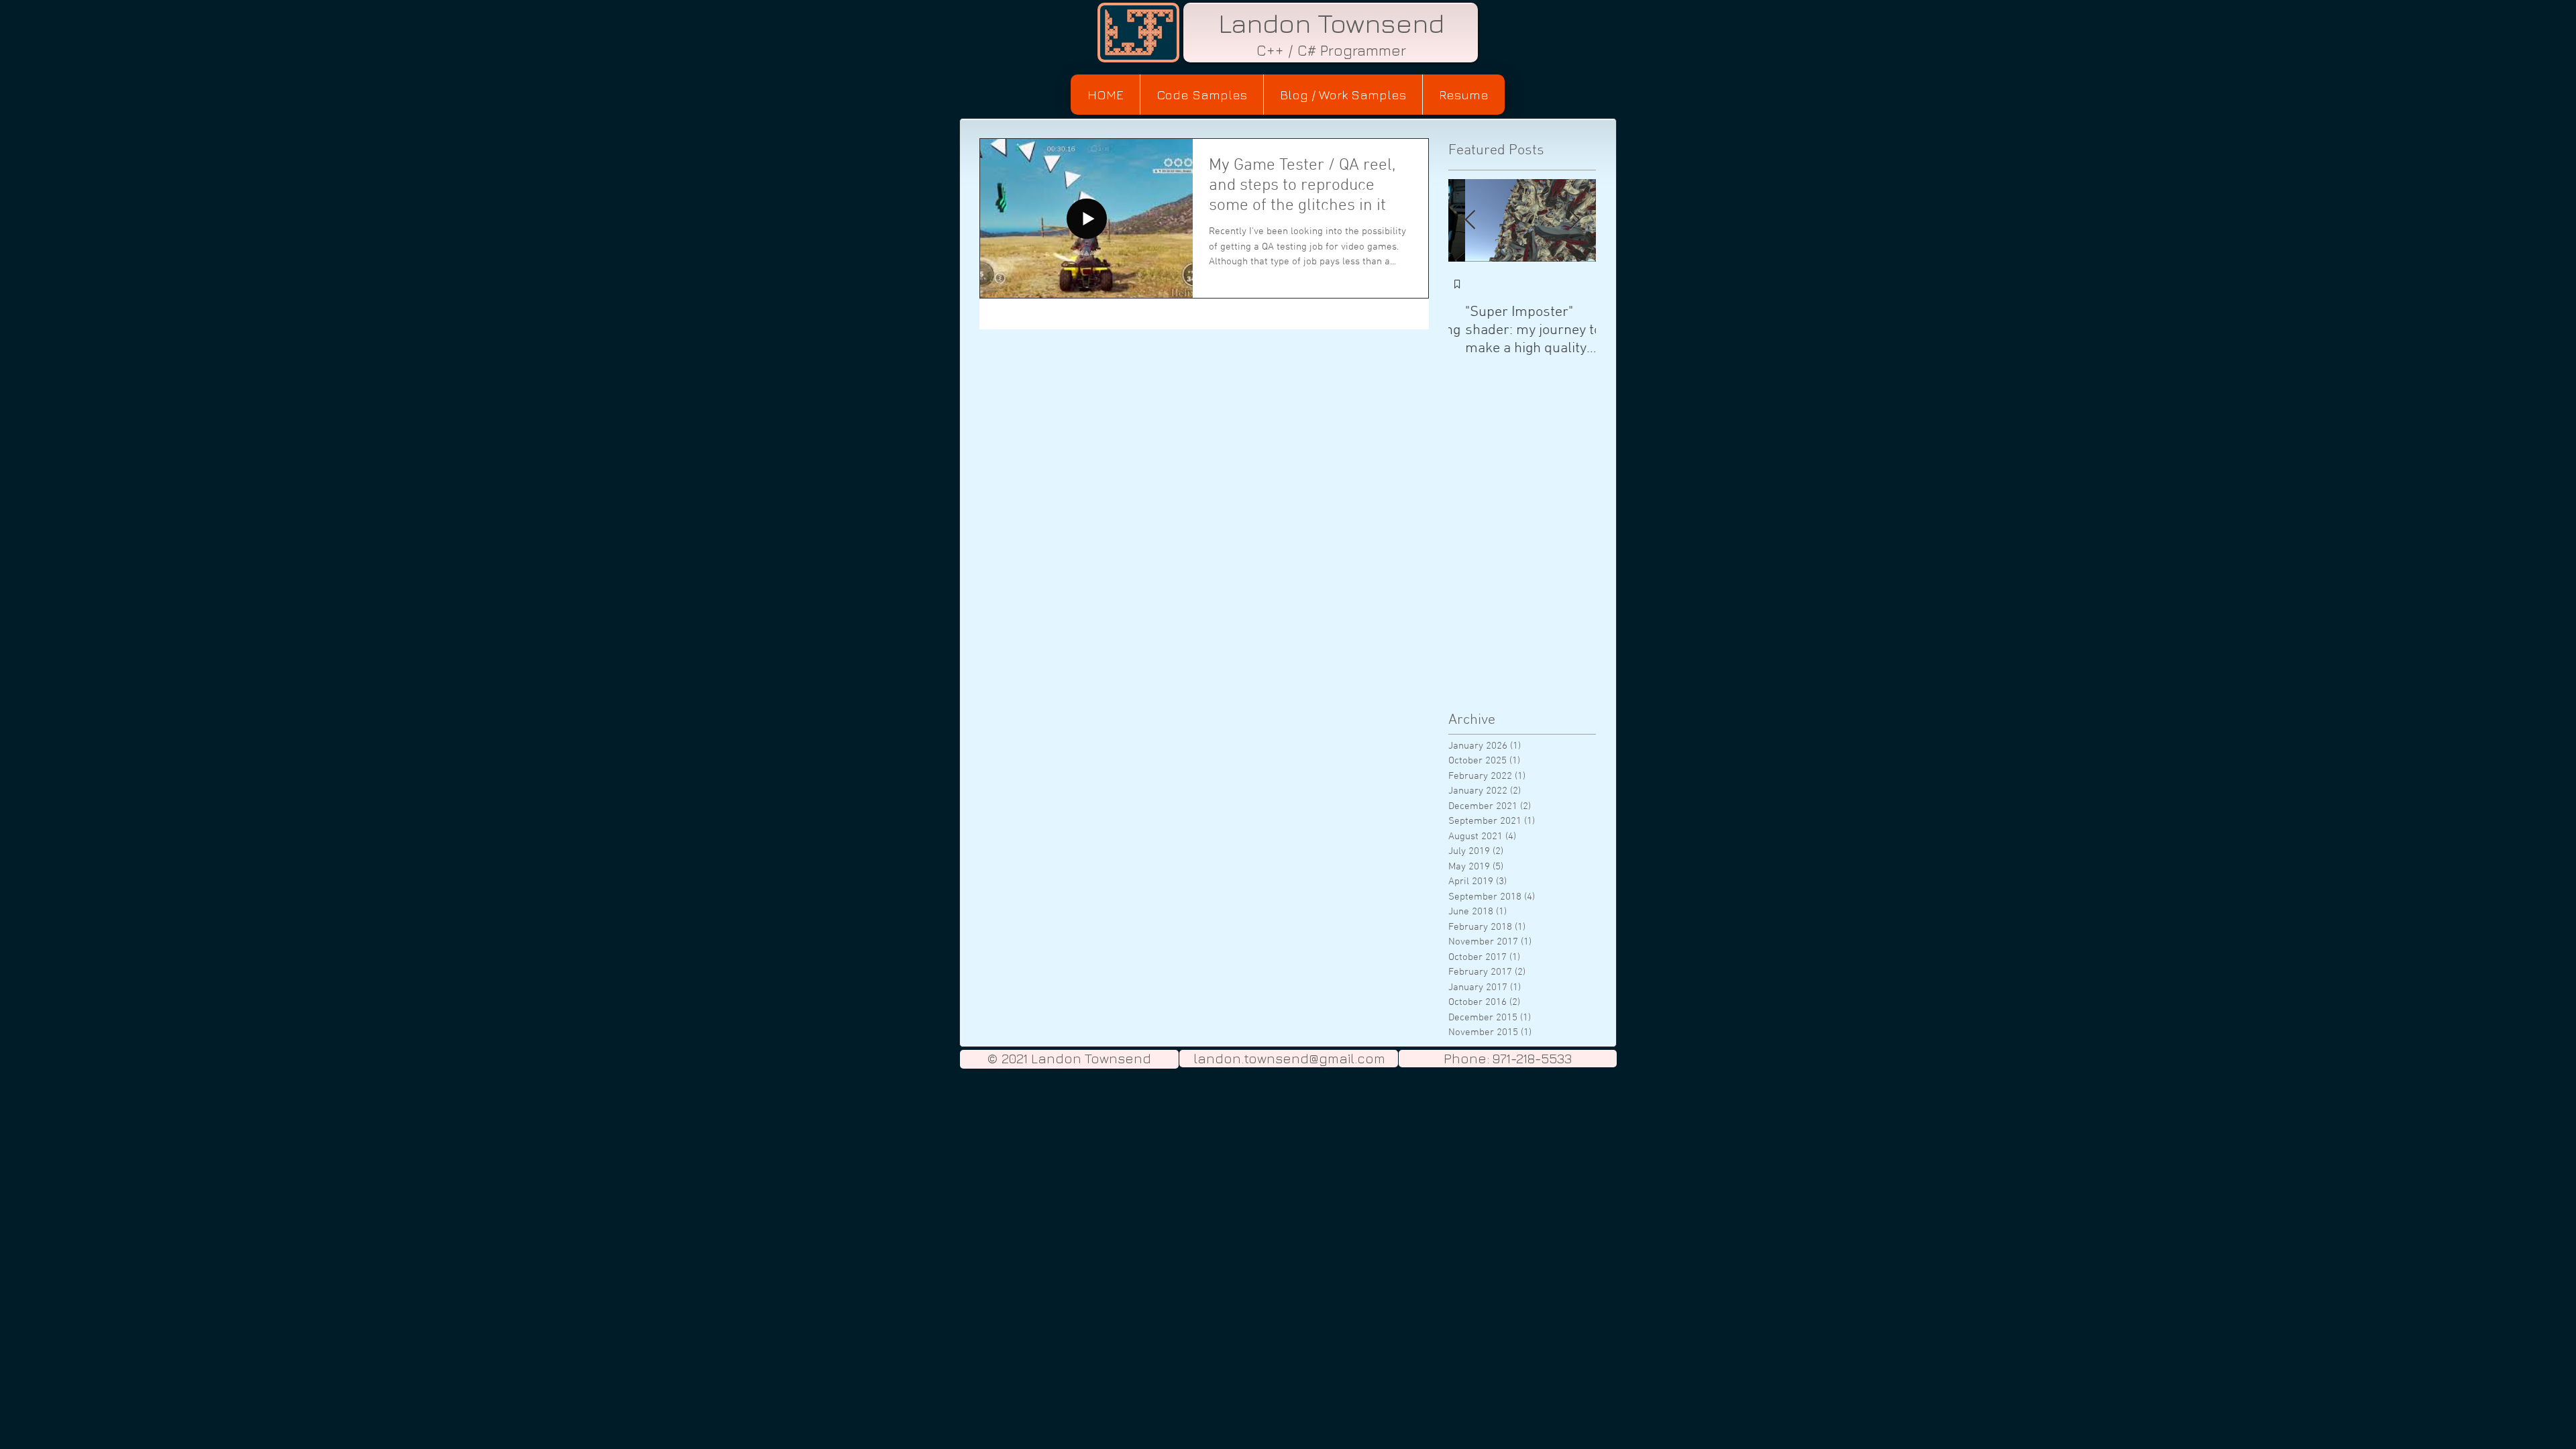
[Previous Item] (1470, 220)
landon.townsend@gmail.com (1289, 1058)
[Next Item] (1574, 220)
